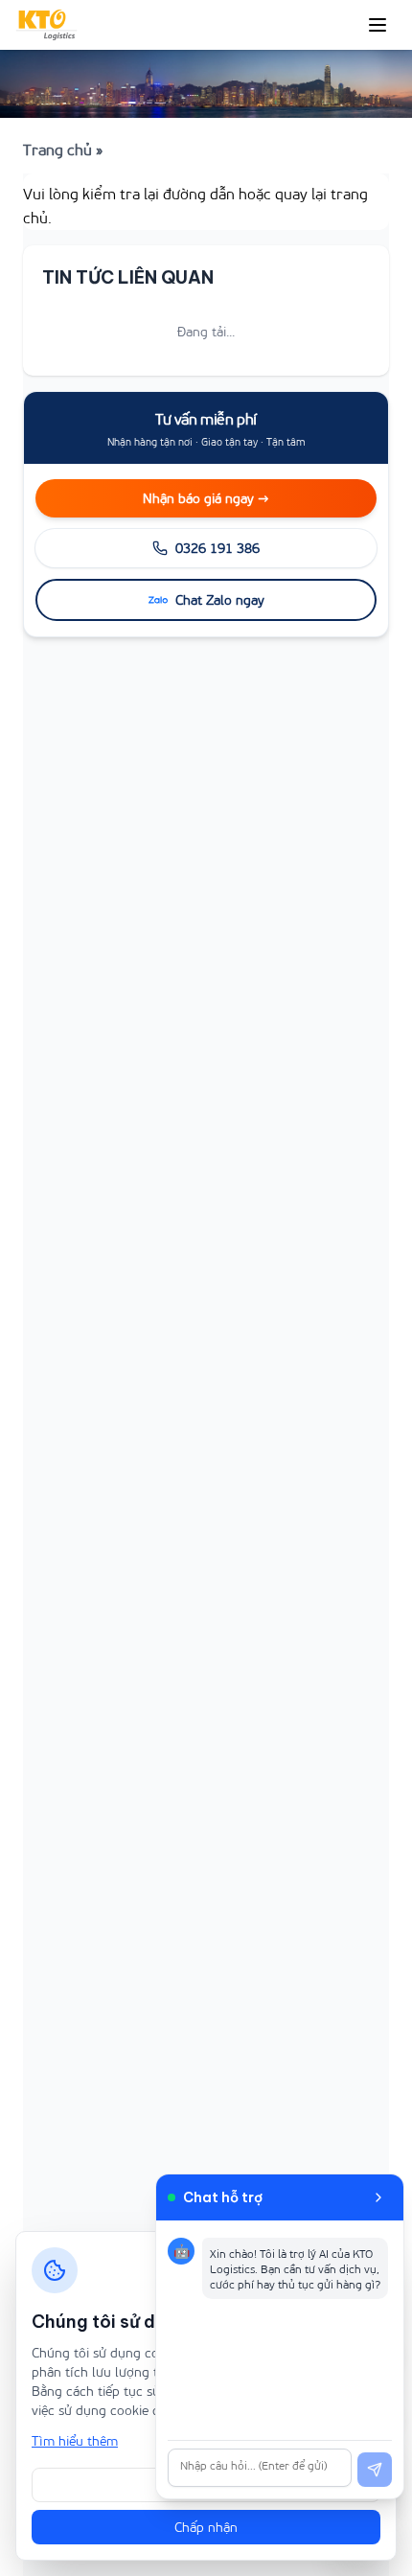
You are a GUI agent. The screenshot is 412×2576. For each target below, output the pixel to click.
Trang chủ (57, 149)
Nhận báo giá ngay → (206, 498)
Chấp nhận (206, 2527)
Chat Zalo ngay (220, 599)
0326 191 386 (217, 548)
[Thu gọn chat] (378, 2197)
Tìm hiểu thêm (75, 2440)
